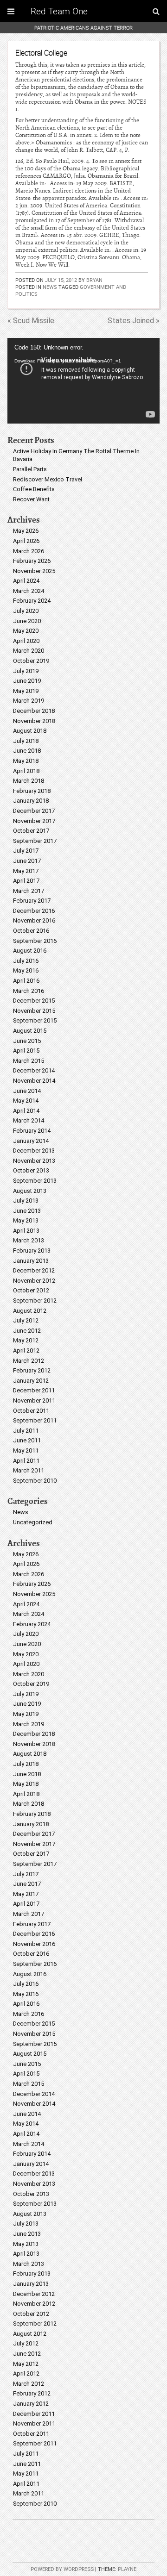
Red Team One (59, 11)
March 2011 (29, 1470)
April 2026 (26, 541)
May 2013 (26, 1220)
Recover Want (31, 499)
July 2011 (26, 1431)
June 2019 (27, 681)
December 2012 (34, 1270)
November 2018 (34, 721)
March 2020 (29, 651)
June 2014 (27, 1091)
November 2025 (34, 571)
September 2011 (35, 1420)
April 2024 (26, 581)
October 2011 (31, 1411)
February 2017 (32, 901)
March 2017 (29, 891)
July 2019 (26, 671)
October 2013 (31, 1170)
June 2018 (27, 751)
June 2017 (27, 861)
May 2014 (26, 1101)
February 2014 (32, 1131)
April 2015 (26, 1051)
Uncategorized (33, 1522)
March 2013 (29, 1240)
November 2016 (34, 920)
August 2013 (30, 1191)
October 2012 (31, 1290)
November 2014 (34, 1081)
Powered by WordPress (62, 2569)
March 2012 (29, 1361)
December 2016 (34, 911)
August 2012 (30, 1311)
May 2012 (26, 1340)
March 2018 (29, 781)
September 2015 (35, 1020)
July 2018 (26, 741)
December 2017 (34, 811)
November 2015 (34, 1011)
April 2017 (26, 881)
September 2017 (35, 841)
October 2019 (31, 661)
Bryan (94, 280)
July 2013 (26, 1201)
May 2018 (26, 761)
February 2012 (32, 1370)
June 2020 (27, 621)
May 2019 (26, 691)
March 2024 (29, 591)
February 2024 (32, 601)
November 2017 (34, 821)
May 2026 (26, 531)
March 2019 (29, 701)
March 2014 (29, 1120)
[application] (83, 381)
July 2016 (26, 961)
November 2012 (34, 1281)
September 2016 (35, 941)
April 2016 (26, 981)
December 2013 (34, 1151)
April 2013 (26, 1231)
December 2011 (34, 1390)
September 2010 (35, 1481)
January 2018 (31, 801)
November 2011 (34, 1400)
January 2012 (31, 1381)
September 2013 (35, 1181)
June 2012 (27, 1331)
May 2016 (26, 970)
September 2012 (35, 1300)
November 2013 (34, 1161)
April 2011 (26, 1461)
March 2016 (29, 991)
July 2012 (26, 1320)
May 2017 (26, 871)
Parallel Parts (30, 469)
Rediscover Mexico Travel (48, 479)
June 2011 (27, 1440)
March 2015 (29, 1061)
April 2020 (26, 641)
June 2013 (27, 1211)
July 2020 (26, 611)
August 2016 (30, 951)
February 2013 (32, 1251)
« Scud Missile (31, 321)
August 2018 (30, 731)
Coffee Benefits (34, 489)
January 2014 (31, 1141)
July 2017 (26, 851)
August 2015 (30, 1031)
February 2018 (32, 791)
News (50, 287)
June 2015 (27, 1041)
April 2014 (26, 1111)
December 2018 (34, 711)
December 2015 (34, 1001)
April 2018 (26, 771)
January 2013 (31, 1261)
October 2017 (31, 831)
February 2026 (32, 561)
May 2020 (26, 631)
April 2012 (26, 1350)
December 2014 (34, 1070)
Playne (127, 2569)
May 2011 (26, 1450)
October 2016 (31, 931)
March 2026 (29, 551)
